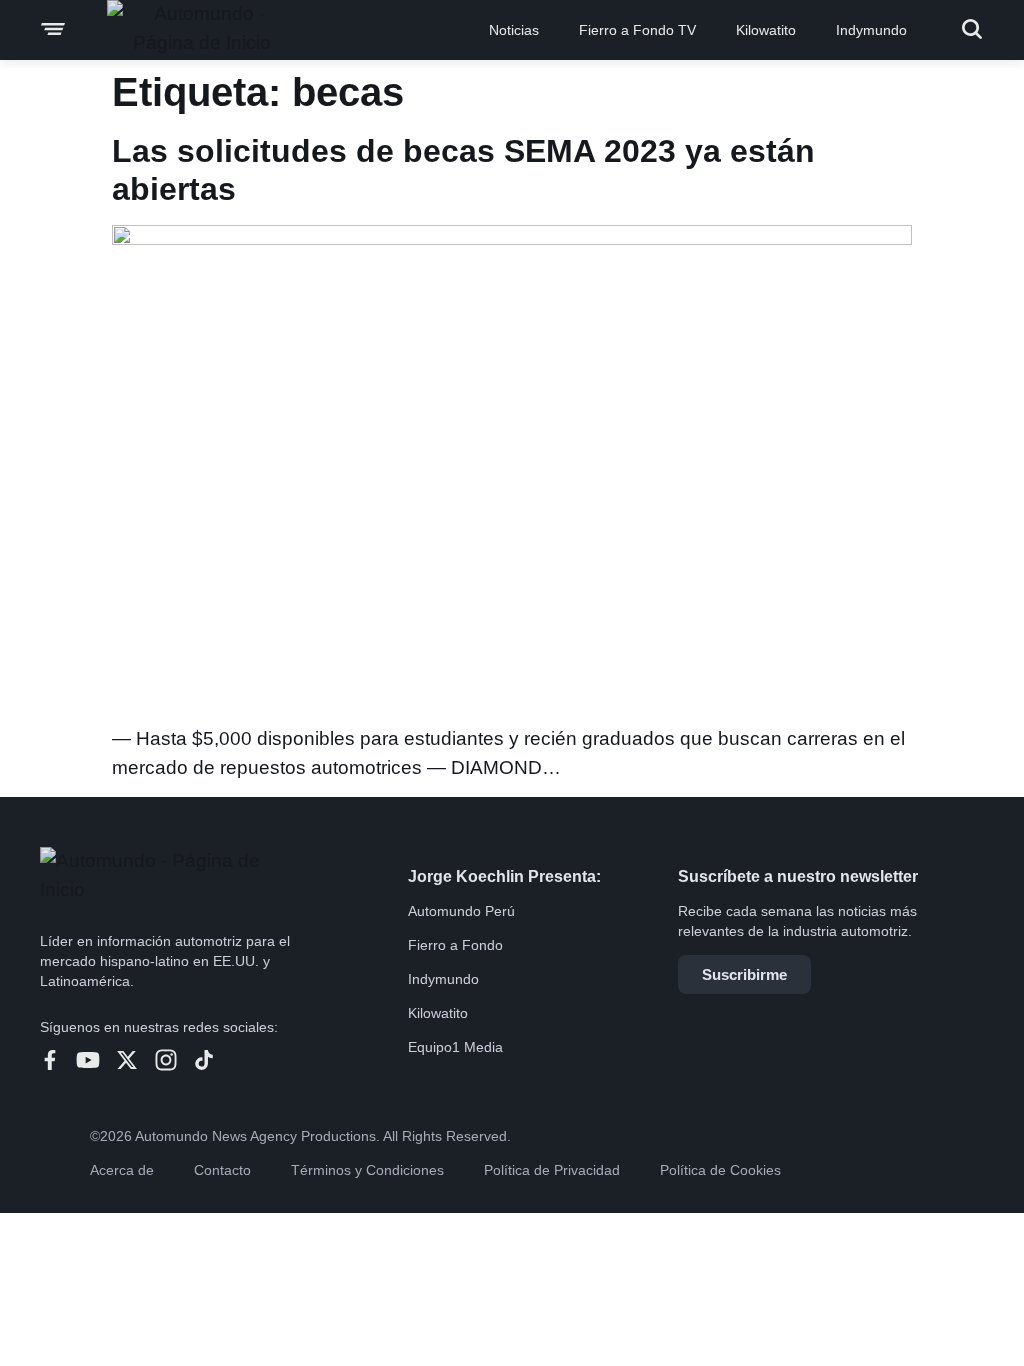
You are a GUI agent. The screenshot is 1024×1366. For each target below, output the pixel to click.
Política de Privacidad (552, 1170)
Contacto (222, 1170)
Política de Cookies (720, 1170)
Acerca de (122, 1170)
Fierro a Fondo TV (637, 30)
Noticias (514, 30)
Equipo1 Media (455, 1047)
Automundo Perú (461, 911)
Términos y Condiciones (367, 1170)
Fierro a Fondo (455, 945)
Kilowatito (766, 30)
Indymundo (871, 30)
